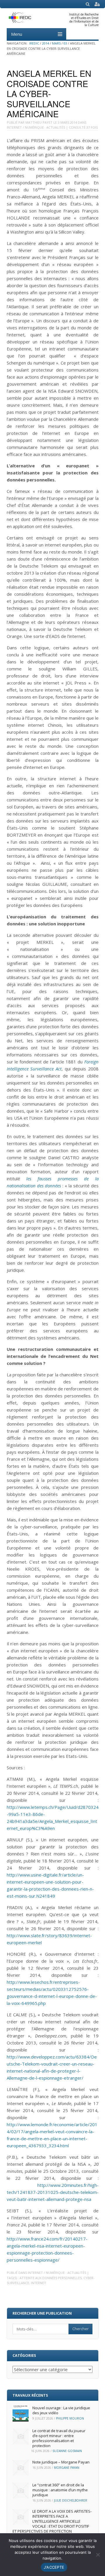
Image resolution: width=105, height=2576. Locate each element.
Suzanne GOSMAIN (67, 2451)
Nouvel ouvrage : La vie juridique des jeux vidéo (61, 2410)
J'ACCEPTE (54, 2567)
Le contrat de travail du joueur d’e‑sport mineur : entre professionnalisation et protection (59, 2438)
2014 (45, 43)
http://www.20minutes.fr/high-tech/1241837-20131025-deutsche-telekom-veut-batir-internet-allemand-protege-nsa (53, 2192)
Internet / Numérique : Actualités (36, 127)
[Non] (98, 2555)
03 (65, 43)
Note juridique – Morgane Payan (61, 2462)
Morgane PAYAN (67, 2468)
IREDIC (34, 43)
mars (56, 43)
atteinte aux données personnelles (51, 2278)
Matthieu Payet (39, 122)
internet (38, 2283)
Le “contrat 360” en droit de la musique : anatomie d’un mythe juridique (60, 2490)
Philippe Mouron (70, 2418)
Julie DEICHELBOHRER (71, 2500)
